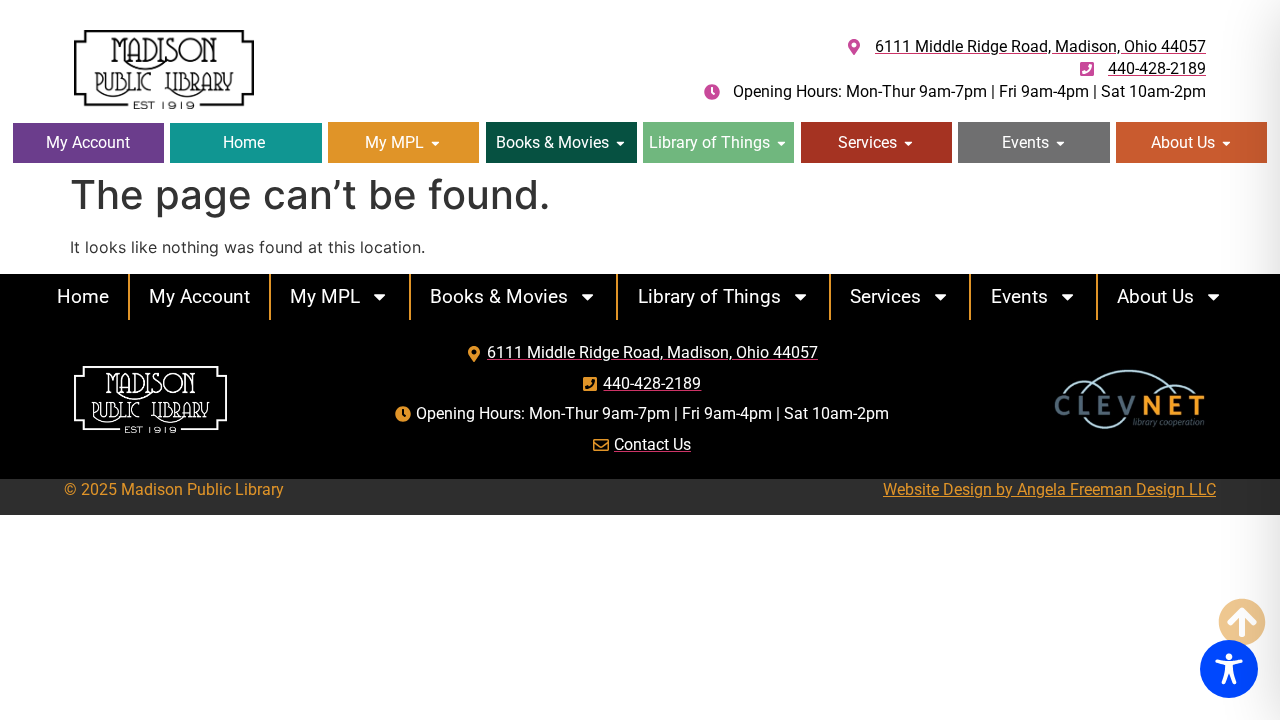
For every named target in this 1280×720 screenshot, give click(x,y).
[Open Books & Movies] (620, 143)
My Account (199, 296)
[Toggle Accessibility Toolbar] (1229, 669)
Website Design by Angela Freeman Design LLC (1049, 489)
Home (83, 296)
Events (1019, 296)
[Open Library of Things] (781, 143)
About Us (1155, 296)
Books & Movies (499, 296)
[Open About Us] (1226, 143)
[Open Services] (908, 143)
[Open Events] (1060, 143)
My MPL (325, 296)
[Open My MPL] (435, 143)
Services (885, 296)
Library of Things (709, 296)
